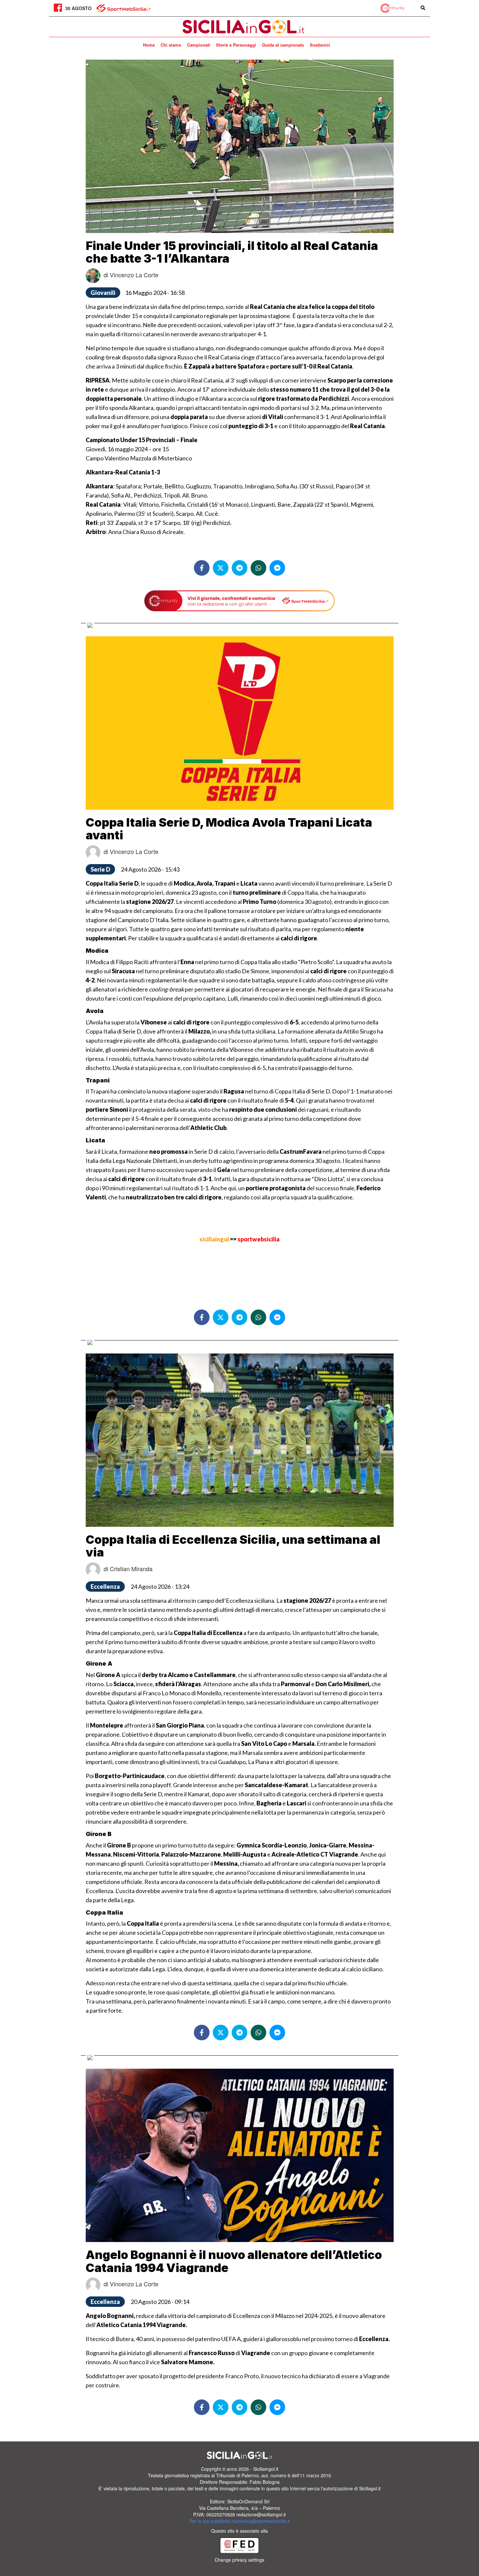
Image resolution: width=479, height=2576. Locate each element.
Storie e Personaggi (236, 45)
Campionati (199, 45)
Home (149, 45)
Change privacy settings (239, 2560)
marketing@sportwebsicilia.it (261, 2521)
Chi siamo (171, 45)
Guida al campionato (283, 45)
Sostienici (320, 45)
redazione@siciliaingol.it (261, 2514)
